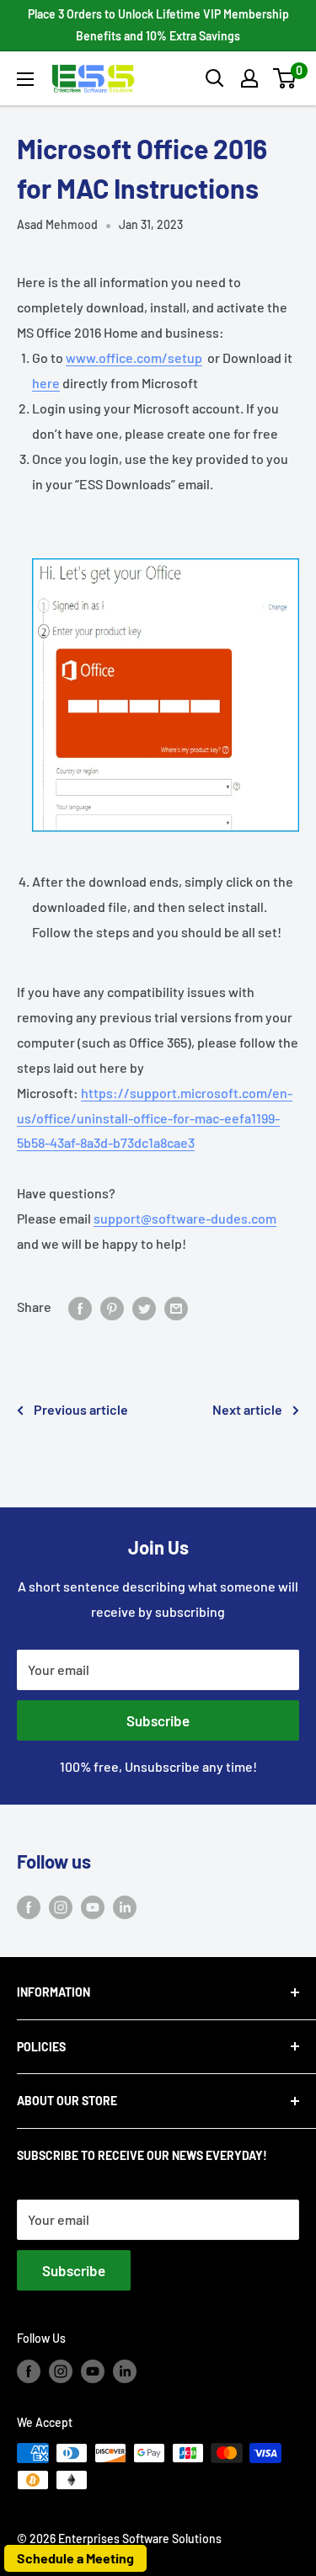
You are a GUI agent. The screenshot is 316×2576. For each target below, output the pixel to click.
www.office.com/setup (134, 357)
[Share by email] (176, 1307)
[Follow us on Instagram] (61, 1906)
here (46, 383)
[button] (284, 78)
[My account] (249, 78)
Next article (247, 1409)
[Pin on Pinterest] (112, 1307)
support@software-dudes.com (185, 1218)
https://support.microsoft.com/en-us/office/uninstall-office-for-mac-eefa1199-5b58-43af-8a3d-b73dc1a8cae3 (155, 1118)
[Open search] (215, 78)
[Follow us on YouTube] (93, 1906)
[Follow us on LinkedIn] (125, 1906)
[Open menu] (25, 79)
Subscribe (158, 1720)
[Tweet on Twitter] (144, 1307)
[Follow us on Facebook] (29, 1906)
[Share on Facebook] (80, 1307)
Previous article (81, 1409)
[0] (285, 78)
